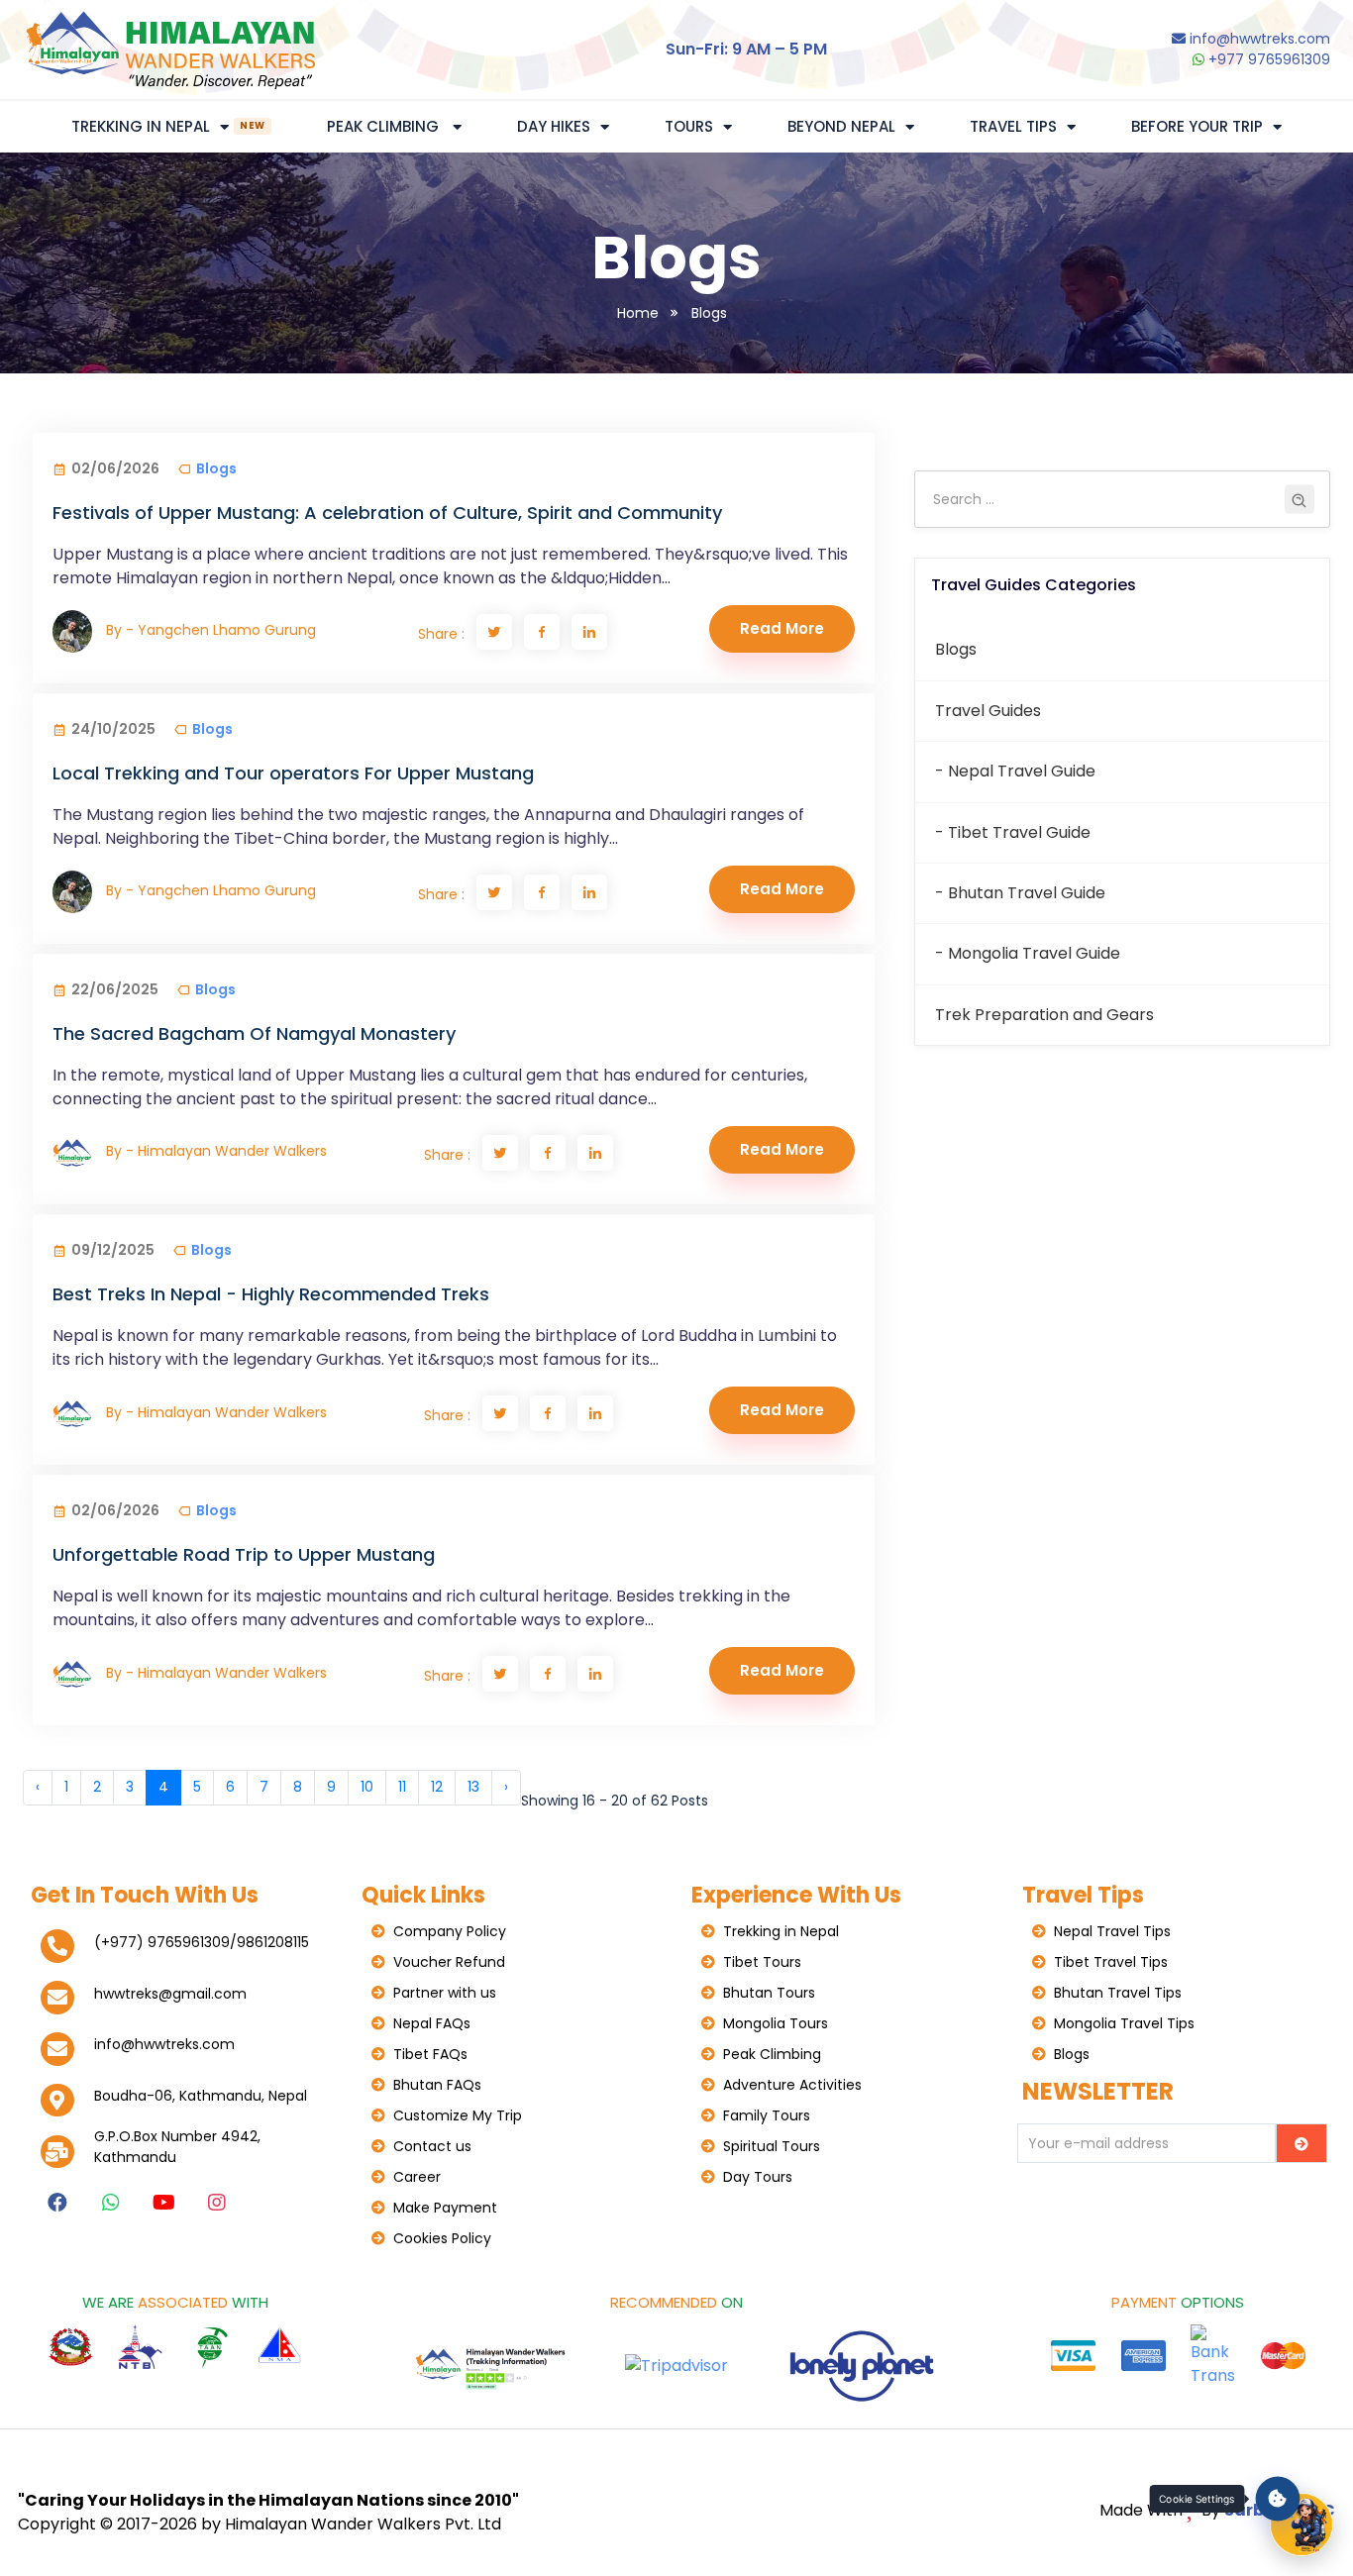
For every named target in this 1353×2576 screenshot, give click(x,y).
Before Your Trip (1197, 126)
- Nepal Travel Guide (1015, 771)
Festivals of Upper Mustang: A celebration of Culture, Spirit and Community (387, 513)
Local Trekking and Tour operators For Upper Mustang (293, 773)
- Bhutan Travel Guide (1020, 893)
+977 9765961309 (1267, 59)
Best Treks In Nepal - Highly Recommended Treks (271, 1294)
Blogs (709, 313)
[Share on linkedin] (589, 632)
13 (473, 1787)
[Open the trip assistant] (1301, 2524)
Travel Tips (1013, 126)
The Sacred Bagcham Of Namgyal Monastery (254, 1033)
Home (638, 313)
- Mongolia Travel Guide (1028, 953)
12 (437, 1787)
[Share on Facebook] (542, 632)
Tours (689, 126)
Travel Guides (988, 711)
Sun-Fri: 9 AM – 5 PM (746, 49)
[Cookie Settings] (1278, 2499)
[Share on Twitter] (494, 632)
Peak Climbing (385, 126)
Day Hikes (554, 126)
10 (367, 1787)
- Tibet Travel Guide (1013, 832)
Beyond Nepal (841, 126)
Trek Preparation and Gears (1044, 1015)
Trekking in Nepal (168, 126)
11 (402, 1787)
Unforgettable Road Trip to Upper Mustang (244, 1554)
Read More (782, 628)
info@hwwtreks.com (1260, 39)
